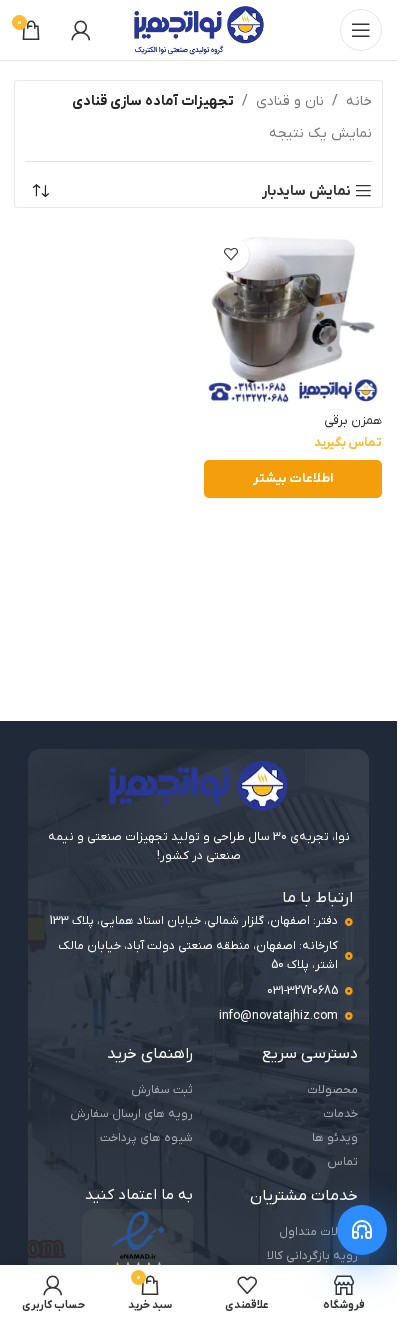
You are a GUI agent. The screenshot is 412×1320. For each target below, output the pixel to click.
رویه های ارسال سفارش (131, 1114)
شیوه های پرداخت (146, 1138)
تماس (342, 1162)
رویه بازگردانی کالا (312, 1256)
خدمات (340, 1114)
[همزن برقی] (293, 316)
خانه (359, 101)
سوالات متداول (318, 1232)
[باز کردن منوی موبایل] (361, 30)
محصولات (332, 1090)
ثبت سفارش (162, 1090)
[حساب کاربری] (81, 30)
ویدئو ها (335, 1138)
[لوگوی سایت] (199, 29)
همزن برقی (353, 421)
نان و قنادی (290, 101)
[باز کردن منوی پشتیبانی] (362, 1230)
